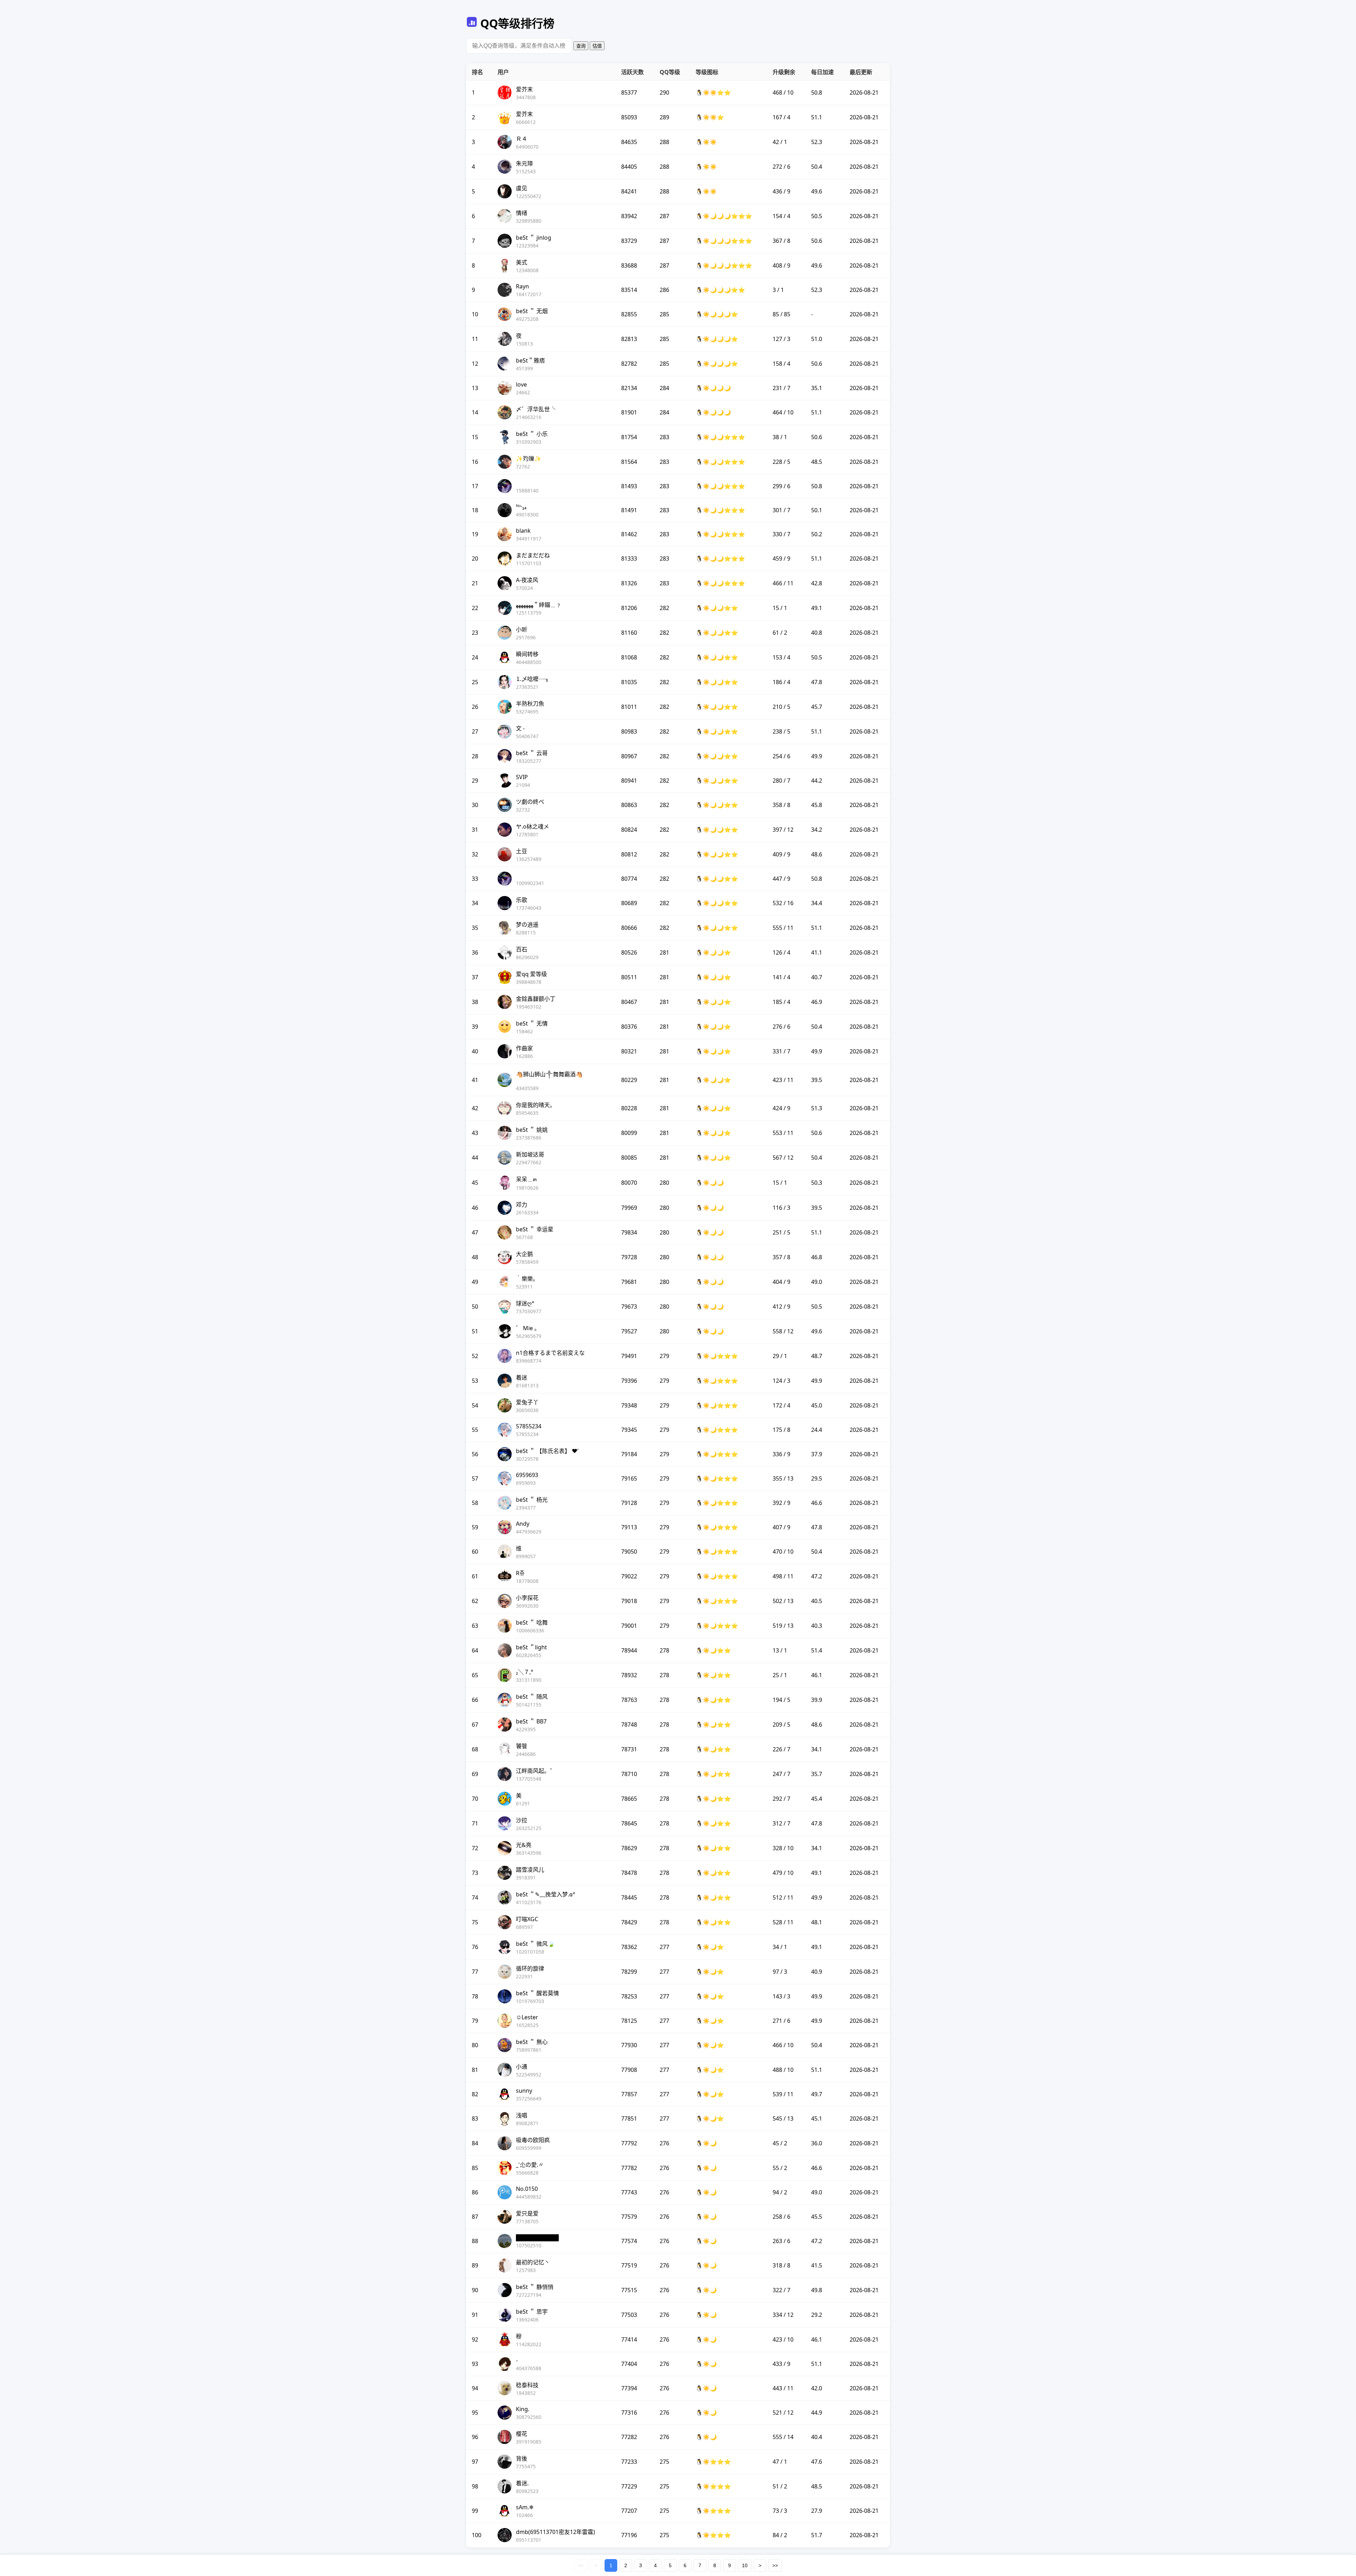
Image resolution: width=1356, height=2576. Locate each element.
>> (775, 2565)
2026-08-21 (864, 92)
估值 (597, 46)
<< (581, 2565)
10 (745, 2565)
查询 (581, 46)
